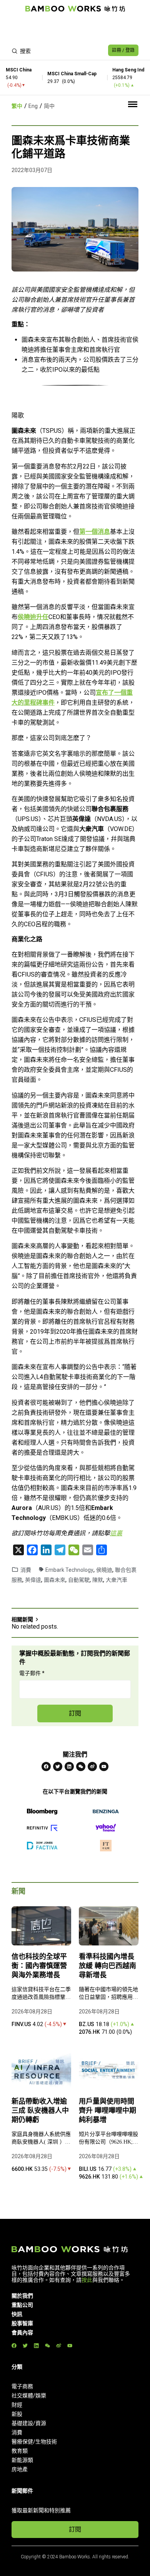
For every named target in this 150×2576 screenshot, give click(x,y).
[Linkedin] (69, 1766)
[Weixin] (81, 1766)
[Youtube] (104, 1766)
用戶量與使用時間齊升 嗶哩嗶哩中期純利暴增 (107, 2111)
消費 (26, 1570)
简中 (49, 106)
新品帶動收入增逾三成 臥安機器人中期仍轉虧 (40, 2111)
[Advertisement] (75, 29)
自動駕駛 (79, 1580)
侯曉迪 (104, 1570)
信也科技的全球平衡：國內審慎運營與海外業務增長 (39, 1966)
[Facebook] (46, 1766)
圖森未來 (55, 1580)
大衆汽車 (117, 1580)
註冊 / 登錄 (123, 50)
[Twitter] (58, 1766)
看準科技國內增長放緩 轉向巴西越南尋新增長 (107, 1966)
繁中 (17, 106)
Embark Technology (69, 1570)
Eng (33, 106)
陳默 (98, 1580)
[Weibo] (92, 1766)
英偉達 (33, 1580)
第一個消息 (95, 532)
